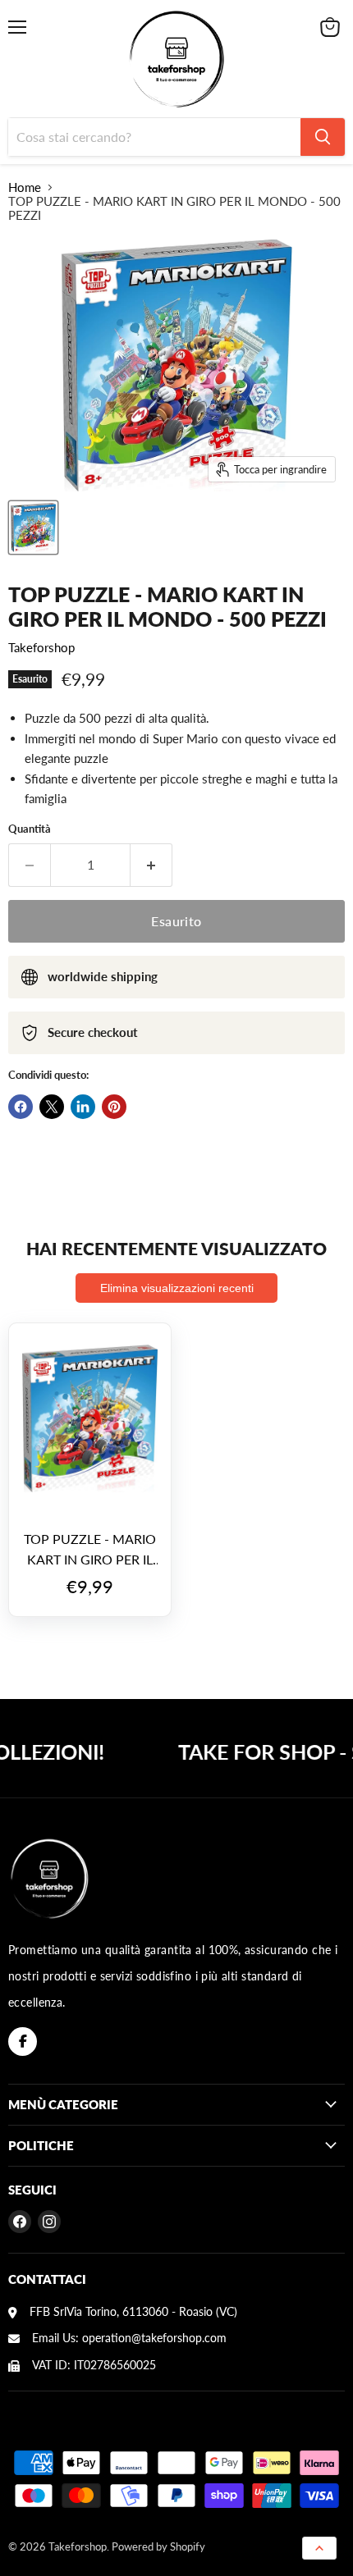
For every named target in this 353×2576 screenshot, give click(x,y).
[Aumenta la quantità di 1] (151, 865)
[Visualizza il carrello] (330, 27)
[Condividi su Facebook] (21, 1107)
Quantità (30, 829)
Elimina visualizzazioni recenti (177, 1288)
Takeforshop (41, 647)
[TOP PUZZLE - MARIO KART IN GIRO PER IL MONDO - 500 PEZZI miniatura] (33, 528)
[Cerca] (323, 137)
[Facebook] (23, 2042)
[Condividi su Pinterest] (114, 1107)
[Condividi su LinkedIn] (83, 1107)
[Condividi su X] (52, 1107)
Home (25, 187)
